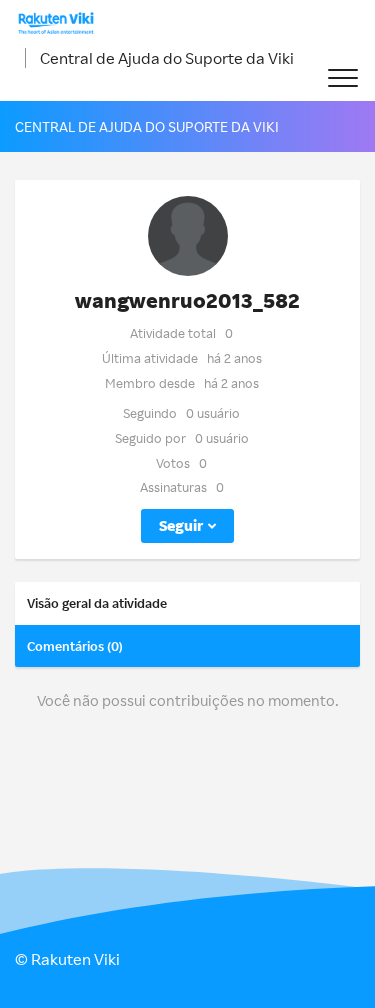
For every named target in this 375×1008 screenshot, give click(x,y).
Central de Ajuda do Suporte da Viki (167, 58)
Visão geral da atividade (97, 603)
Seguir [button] (181, 525)
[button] (342, 78)
